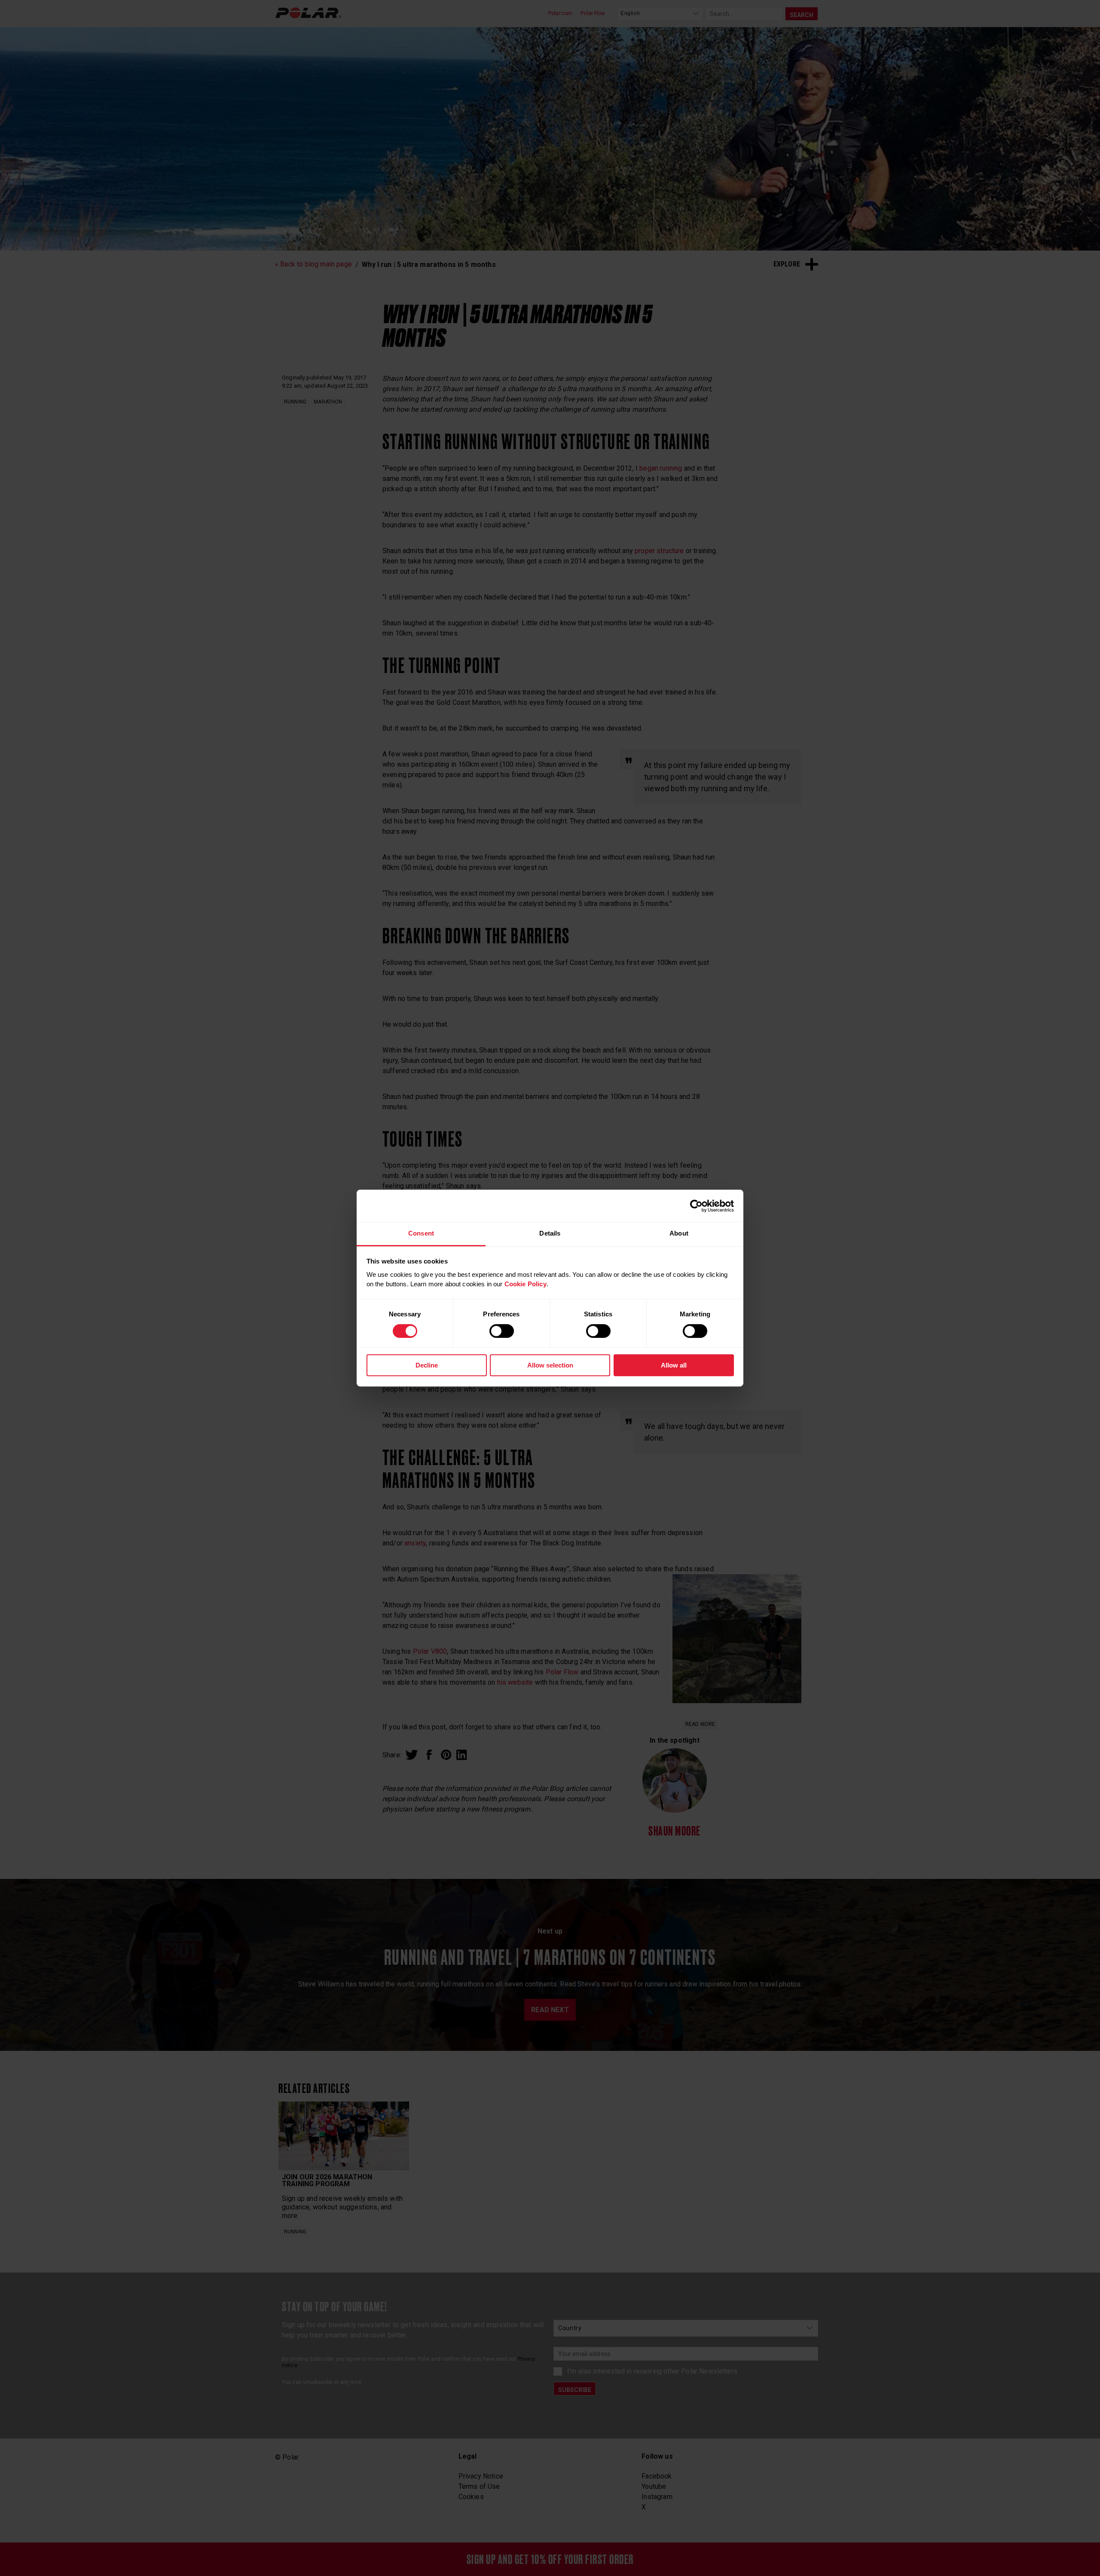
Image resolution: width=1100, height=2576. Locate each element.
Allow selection (550, 1365)
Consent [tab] (421, 1233)
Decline (427, 1365)
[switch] (502, 1331)
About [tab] (679, 1233)
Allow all (674, 1365)
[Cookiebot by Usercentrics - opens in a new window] (696, 1206)
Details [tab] (550, 1233)
